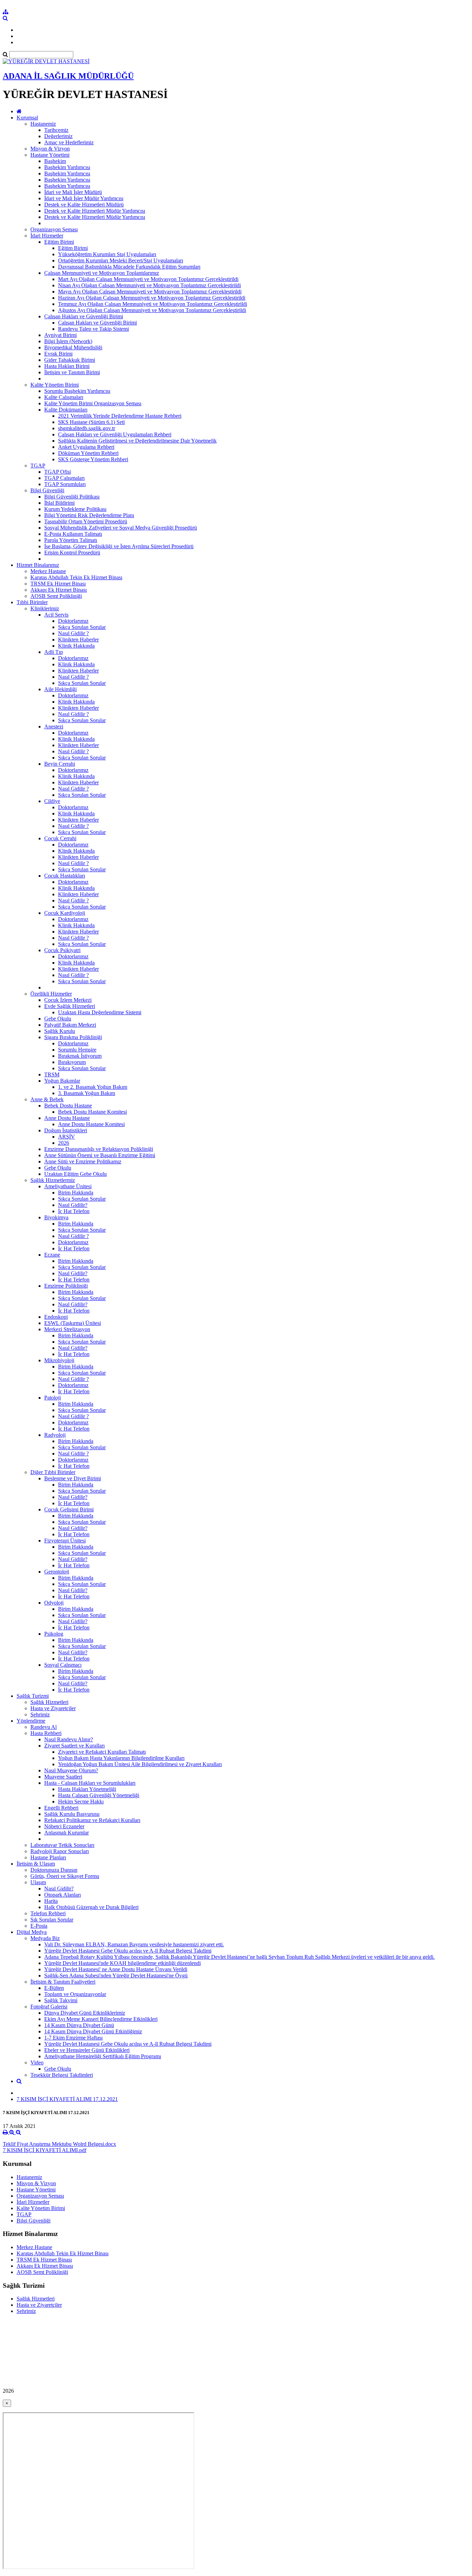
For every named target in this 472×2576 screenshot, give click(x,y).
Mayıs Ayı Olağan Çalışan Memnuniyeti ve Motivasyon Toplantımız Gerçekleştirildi (150, 292)
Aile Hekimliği (60, 689)
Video (37, 2062)
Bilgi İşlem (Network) (68, 341)
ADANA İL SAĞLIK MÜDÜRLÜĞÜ (68, 76)
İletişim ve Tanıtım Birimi (72, 372)
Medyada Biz (45, 1938)
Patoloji (53, 1398)
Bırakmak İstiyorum (80, 1056)
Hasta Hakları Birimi (67, 366)
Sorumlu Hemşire (77, 1050)
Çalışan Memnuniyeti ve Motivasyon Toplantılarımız (102, 273)
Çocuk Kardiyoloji (65, 913)
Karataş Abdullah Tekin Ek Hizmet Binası (76, 577)
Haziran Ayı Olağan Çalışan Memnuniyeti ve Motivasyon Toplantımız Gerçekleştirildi (152, 298)
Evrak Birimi (58, 354)
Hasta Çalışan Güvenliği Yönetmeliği (99, 1795)
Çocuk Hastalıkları (65, 876)
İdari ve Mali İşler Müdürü (73, 192)
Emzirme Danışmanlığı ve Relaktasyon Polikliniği (99, 1149)
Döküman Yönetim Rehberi (88, 453)
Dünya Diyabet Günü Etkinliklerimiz (85, 2013)
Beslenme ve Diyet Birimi (73, 1478)
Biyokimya (56, 1217)
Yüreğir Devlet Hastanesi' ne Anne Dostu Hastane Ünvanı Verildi (116, 1969)
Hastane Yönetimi (50, 155)
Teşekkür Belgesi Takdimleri (62, 2075)
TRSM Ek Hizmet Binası (58, 584)
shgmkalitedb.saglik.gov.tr (87, 428)
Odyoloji (54, 1603)
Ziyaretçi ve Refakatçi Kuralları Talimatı (102, 1752)
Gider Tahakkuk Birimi (70, 360)
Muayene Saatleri (63, 1777)
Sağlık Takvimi (61, 2000)
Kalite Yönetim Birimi (55, 385)
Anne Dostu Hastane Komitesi (91, 1124)
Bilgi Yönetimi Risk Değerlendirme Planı (89, 515)
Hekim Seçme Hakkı (81, 1802)
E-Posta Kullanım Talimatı (73, 534)
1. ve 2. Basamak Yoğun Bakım (93, 1087)
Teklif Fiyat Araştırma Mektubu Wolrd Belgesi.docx (59, 2144)
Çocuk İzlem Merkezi (68, 1000)
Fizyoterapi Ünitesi (65, 1541)
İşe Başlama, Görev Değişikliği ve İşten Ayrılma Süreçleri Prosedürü (119, 546)
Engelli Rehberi (61, 1808)
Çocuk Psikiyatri (62, 950)
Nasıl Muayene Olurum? (71, 1770)
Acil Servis (56, 615)
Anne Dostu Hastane (67, 1118)
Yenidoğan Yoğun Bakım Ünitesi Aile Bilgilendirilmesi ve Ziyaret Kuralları (140, 1764)
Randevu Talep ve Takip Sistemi (93, 329)
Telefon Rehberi (48, 1913)
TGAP (38, 466)
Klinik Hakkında (76, 646)
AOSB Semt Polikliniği (56, 596)
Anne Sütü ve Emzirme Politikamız (83, 1161)
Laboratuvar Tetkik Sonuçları (62, 1845)
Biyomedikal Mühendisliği (73, 347)
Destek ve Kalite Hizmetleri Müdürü (84, 205)
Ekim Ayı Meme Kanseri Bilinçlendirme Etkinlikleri (101, 2019)
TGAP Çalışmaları (64, 478)
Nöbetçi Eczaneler (64, 1826)
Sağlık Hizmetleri (49, 1702)
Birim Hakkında (76, 1193)
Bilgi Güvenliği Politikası (72, 497)
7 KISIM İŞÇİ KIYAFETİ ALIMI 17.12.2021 (67, 2099)
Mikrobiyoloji (59, 1360)
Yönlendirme (31, 1721)
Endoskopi (56, 1317)
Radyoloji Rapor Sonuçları (60, 1851)
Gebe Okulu (58, 1019)
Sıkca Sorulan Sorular (82, 1068)
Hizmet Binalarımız (38, 565)
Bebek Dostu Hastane (68, 1106)
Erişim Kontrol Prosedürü (72, 553)
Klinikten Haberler (78, 640)
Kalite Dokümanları (66, 410)
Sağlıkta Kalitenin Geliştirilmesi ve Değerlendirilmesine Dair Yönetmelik (137, 441)
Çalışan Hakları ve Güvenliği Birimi (84, 316)
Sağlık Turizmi (33, 1696)
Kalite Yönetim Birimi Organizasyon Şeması (93, 403)
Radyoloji (55, 1435)
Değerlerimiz (58, 136)
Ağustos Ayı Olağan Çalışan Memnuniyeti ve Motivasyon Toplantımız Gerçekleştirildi (152, 310)
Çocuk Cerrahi (60, 838)
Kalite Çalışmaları (64, 397)
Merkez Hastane (48, 571)
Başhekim (55, 161)
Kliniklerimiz (45, 608)
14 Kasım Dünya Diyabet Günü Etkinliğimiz (93, 2031)
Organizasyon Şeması (54, 229)
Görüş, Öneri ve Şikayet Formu (65, 1876)
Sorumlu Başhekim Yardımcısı (77, 391)
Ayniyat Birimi (60, 335)
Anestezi (54, 727)
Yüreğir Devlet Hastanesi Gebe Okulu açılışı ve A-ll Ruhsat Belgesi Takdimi (128, 1951)
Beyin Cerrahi (60, 764)
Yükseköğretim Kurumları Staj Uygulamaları (107, 254)
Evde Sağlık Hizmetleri (70, 1006)
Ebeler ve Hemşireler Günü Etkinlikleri (87, 2050)
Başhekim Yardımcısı (67, 167)
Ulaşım (38, 1882)
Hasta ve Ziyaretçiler (53, 1708)
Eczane (52, 1255)
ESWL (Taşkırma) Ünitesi (73, 1323)
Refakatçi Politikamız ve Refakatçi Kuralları (92, 1820)
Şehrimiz (40, 1715)
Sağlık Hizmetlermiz (53, 1180)
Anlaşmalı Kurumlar (67, 1833)
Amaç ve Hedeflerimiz (69, 142)
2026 (64, 1143)
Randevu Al (44, 1727)
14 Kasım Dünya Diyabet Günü (79, 2025)
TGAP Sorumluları (65, 484)
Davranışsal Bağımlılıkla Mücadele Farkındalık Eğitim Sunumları (129, 267)
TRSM (52, 1074)
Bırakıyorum (72, 1062)
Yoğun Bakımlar (62, 1081)
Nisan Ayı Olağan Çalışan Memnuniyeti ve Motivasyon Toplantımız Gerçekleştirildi (149, 285)
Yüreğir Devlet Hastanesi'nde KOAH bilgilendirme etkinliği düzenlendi (122, 1963)
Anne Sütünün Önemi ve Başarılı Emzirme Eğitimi (100, 1155)
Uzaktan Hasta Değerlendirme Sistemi (100, 1012)
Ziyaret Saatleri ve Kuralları (74, 1746)
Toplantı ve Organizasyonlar (75, 1994)
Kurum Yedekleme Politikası (75, 509)
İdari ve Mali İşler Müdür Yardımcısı (84, 198)
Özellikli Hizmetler (51, 994)
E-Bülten (54, 1988)
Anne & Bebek (47, 1099)
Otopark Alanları (63, 1895)
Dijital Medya (32, 1932)
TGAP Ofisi (58, 472)
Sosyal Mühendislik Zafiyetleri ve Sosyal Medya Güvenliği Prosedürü (121, 528)
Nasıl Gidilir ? (73, 633)
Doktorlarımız (73, 621)
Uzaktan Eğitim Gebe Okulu (75, 1174)
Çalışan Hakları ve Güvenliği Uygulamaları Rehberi (115, 434)
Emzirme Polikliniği (66, 1286)
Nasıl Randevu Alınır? (69, 1739)
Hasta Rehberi (46, 1733)
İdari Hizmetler (47, 236)
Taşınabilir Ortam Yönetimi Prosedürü (86, 521)
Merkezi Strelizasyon (67, 1329)
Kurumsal (27, 118)
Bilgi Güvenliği (47, 490)
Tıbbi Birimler (32, 602)
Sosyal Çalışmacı (63, 1665)
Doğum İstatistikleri (66, 1130)
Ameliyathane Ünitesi (68, 1186)
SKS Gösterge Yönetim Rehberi (93, 459)
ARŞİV (67, 1137)
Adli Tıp (54, 652)
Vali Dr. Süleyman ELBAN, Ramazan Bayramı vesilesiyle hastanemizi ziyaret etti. (134, 1944)
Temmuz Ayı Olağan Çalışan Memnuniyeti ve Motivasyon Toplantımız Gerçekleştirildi (153, 304)
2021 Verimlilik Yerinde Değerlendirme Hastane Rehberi (120, 416)
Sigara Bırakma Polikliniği (73, 1037)
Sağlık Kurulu (60, 1031)
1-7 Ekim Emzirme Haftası (73, 2038)
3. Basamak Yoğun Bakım (87, 1093)
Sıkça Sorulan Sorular (82, 627)
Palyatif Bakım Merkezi (70, 1025)
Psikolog (54, 1634)
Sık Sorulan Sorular (52, 1920)
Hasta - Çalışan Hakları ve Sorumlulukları (90, 1783)
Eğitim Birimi (59, 242)
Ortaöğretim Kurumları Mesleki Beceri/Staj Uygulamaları (121, 260)
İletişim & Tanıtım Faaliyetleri (63, 1982)
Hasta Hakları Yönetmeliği (87, 1789)
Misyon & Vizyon (50, 149)
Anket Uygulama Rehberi (86, 447)
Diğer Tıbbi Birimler (53, 1472)
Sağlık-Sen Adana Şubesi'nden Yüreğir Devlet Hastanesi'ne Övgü (116, 1975)
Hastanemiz (43, 124)
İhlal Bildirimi (59, 503)
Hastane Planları (48, 1857)
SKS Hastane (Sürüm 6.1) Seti (91, 422)
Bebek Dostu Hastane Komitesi (92, 1112)
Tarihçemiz (56, 130)
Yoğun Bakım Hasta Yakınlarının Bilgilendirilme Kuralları (121, 1758)
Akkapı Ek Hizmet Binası (59, 590)
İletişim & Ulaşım (36, 1864)
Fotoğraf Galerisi (49, 2007)
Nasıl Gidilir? (73, 1205)
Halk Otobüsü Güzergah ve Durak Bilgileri (91, 1907)
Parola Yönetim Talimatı (71, 540)
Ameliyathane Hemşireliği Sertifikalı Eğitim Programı (103, 2056)
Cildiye (52, 801)
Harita (51, 1901)
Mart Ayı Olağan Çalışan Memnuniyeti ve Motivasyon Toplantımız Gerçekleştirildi (148, 279)
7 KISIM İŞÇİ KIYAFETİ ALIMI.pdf (45, 2150)
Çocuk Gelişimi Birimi (69, 1509)
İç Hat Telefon (74, 1211)
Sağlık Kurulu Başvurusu (72, 1814)
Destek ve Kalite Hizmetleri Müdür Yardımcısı (95, 211)
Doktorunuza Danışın (54, 1870)
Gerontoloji (57, 1572)
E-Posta (39, 1926)
